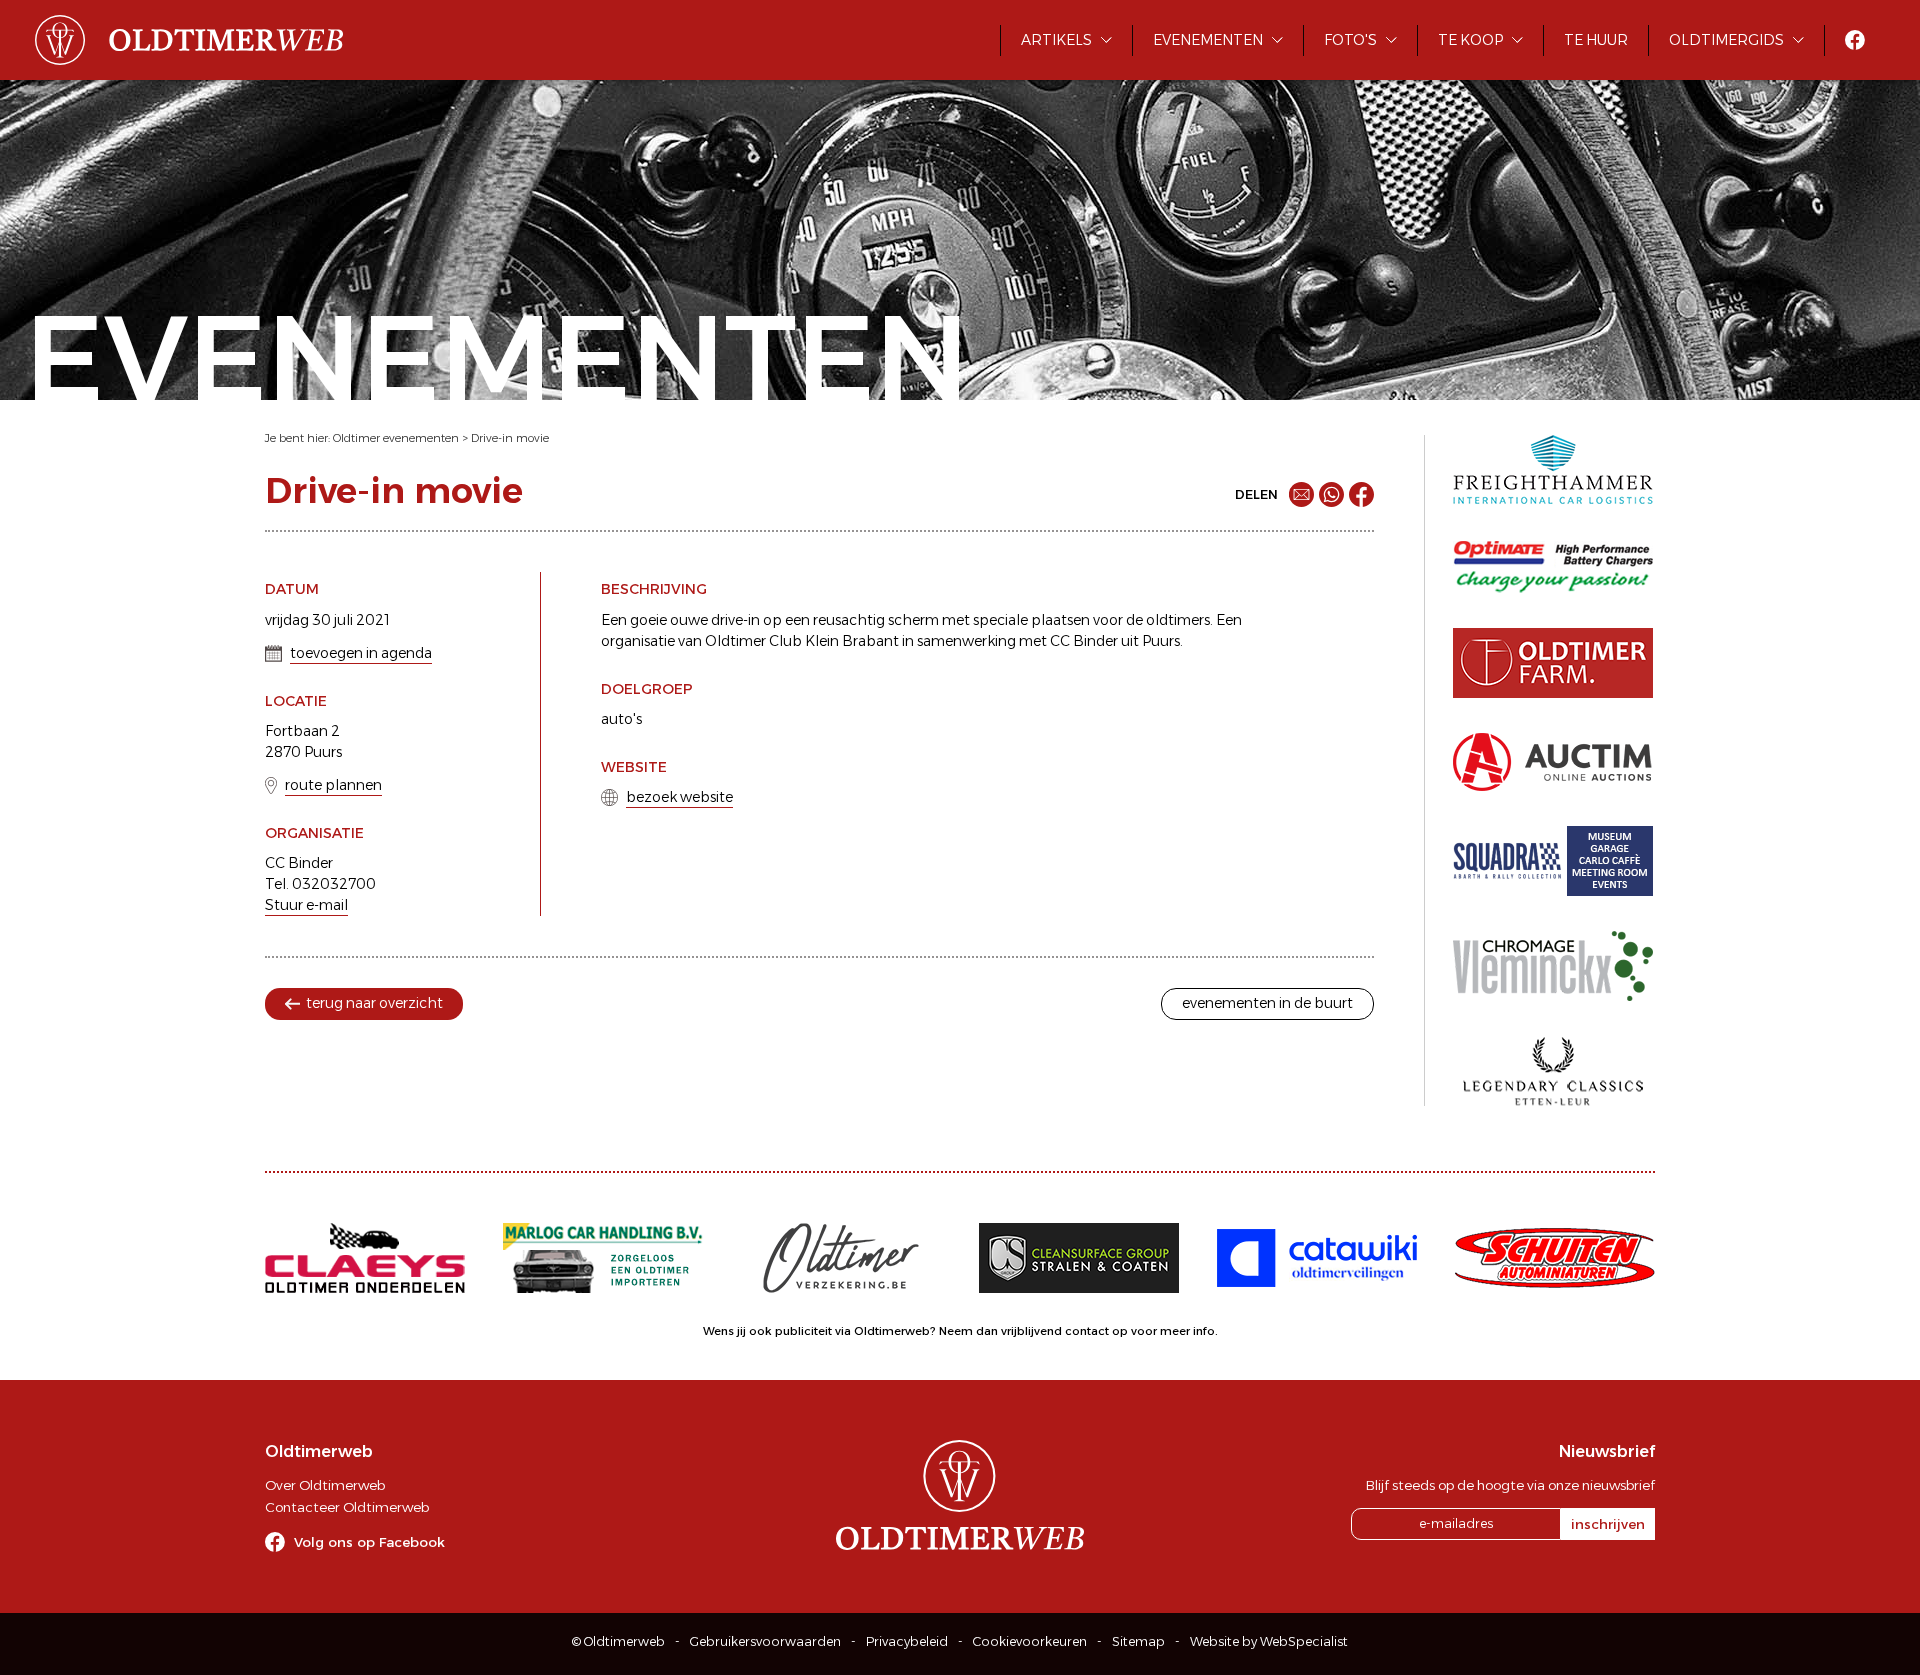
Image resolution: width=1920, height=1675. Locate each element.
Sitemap (1138, 1641)
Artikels (1056, 40)
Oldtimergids (1726, 40)
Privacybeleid (907, 1641)
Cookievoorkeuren (1030, 1641)
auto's (621, 719)
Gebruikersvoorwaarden (765, 1641)
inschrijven (1608, 1524)
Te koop (1470, 40)
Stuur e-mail (306, 905)
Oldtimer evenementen (396, 438)
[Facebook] (1361, 494)
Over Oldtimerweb (325, 1485)
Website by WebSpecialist (1269, 1641)
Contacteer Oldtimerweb (347, 1507)
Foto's (1350, 40)
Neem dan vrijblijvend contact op (1033, 1331)
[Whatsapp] (1331, 494)
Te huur (1596, 40)
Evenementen (1208, 40)
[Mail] (1301, 494)
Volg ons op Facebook (369, 1542)
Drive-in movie (510, 438)
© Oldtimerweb (618, 1641)
